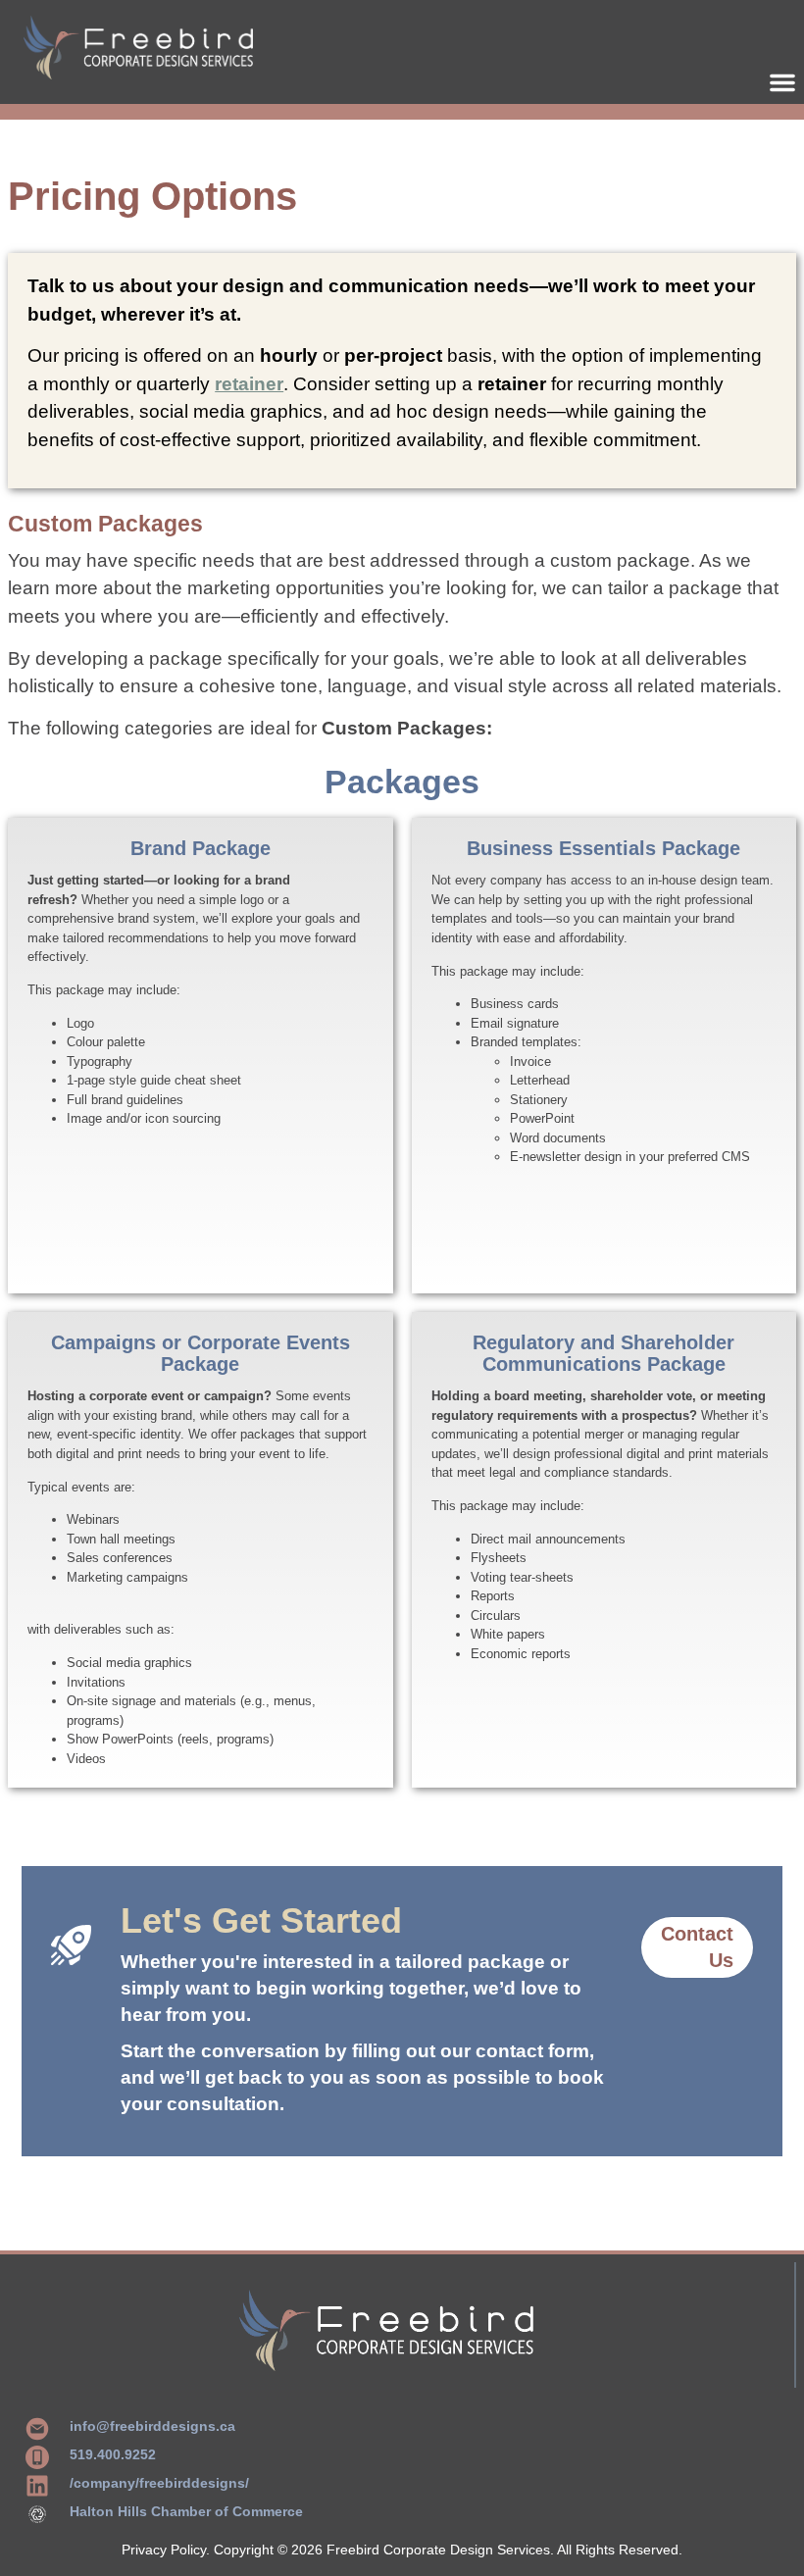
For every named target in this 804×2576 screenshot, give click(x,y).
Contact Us (697, 1947)
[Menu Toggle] (782, 82)
